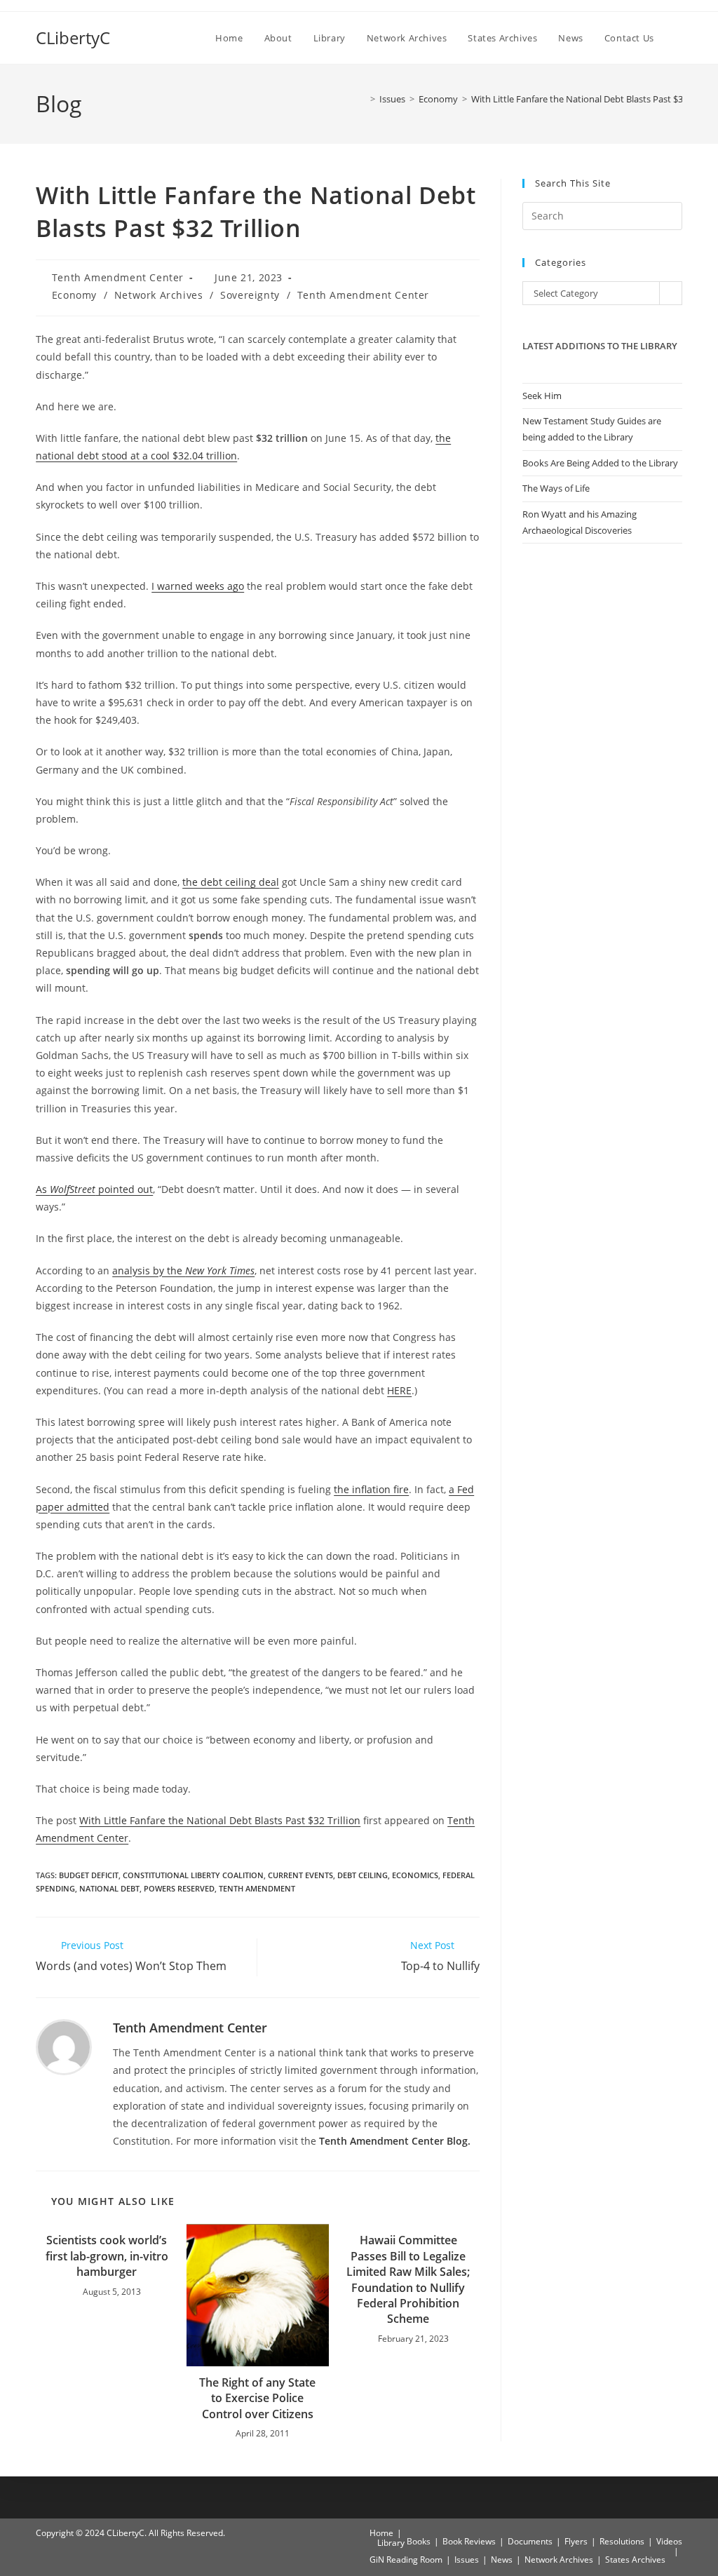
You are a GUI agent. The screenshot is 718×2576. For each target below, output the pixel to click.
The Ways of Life (556, 488)
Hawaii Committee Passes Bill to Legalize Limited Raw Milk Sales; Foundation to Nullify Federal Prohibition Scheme (408, 2279)
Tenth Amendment (257, 1888)
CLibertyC (73, 38)
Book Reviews (469, 2541)
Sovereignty (250, 295)
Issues (467, 2560)
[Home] (363, 99)
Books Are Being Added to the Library (600, 463)
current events (300, 1875)
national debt (109, 1888)
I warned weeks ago (198, 586)
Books (419, 2541)
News (502, 2560)
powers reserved (179, 1888)
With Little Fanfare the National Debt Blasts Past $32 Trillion (595, 99)
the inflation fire (371, 1489)
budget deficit (89, 1875)
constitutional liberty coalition (193, 1875)
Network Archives (159, 295)
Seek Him (542, 396)
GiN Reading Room (406, 2560)
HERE (399, 1390)
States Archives (635, 2560)
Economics (415, 1875)
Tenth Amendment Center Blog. (395, 2141)
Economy (74, 295)
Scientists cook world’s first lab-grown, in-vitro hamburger (107, 2256)
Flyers (576, 2541)
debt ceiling (363, 1875)
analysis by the (183, 1270)
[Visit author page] (64, 2046)
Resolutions (622, 2541)
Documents (530, 2541)
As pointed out (94, 1189)
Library (391, 2543)
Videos (669, 2541)
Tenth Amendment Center (118, 277)
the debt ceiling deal (231, 882)
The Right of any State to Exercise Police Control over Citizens (257, 2398)
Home (381, 2533)
